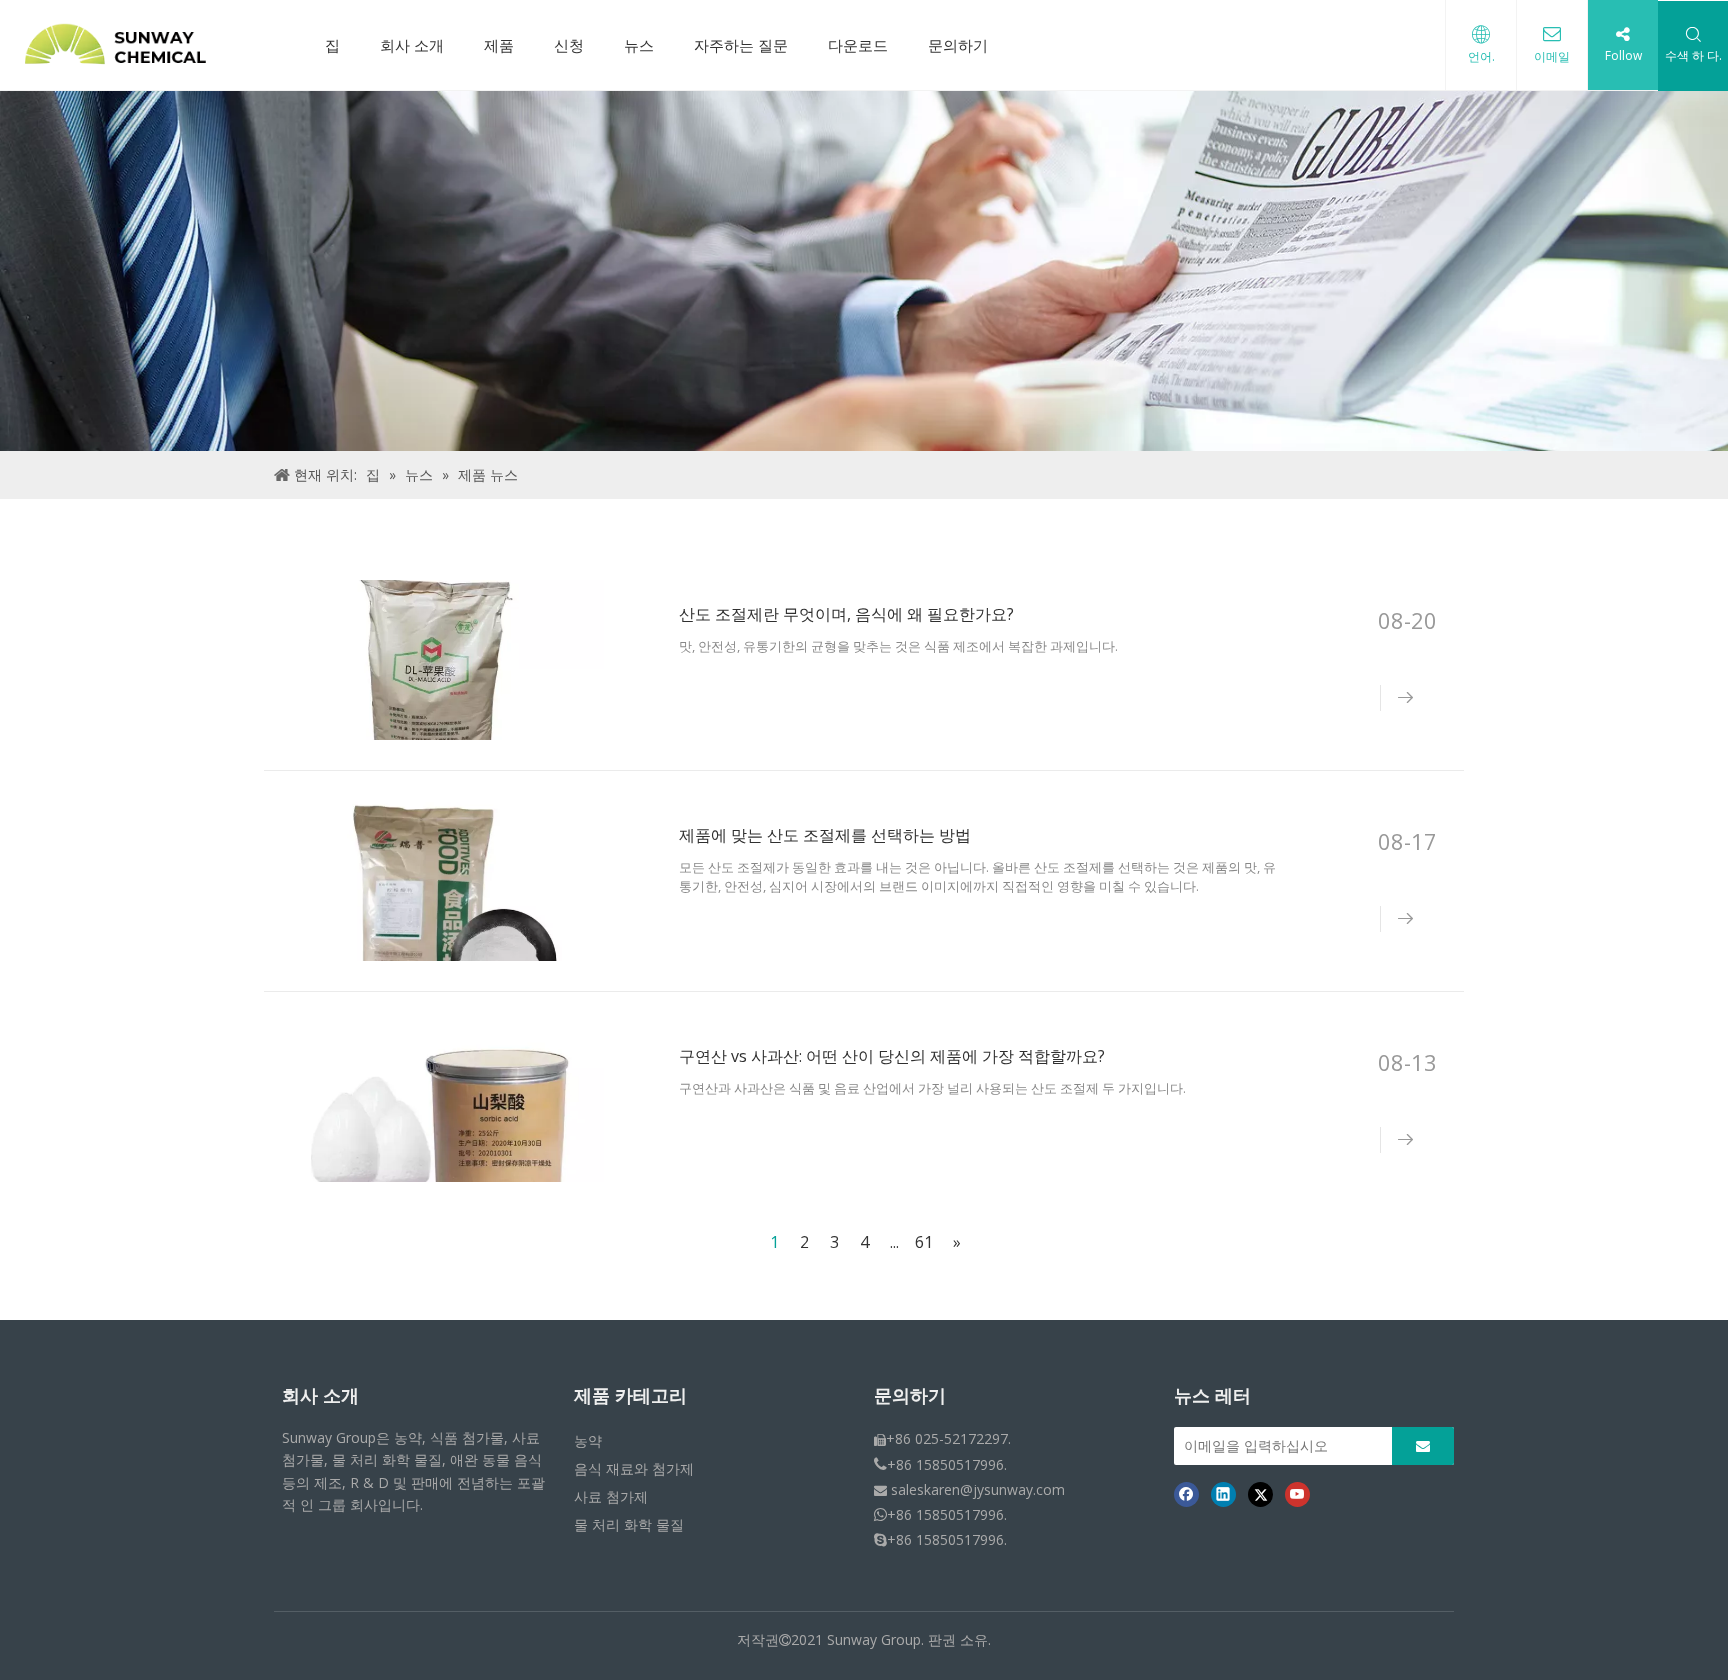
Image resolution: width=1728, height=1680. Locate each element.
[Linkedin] (1223, 1494)
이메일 (1552, 56)
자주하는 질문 (741, 45)
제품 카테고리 (630, 1396)
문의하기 (958, 45)
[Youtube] (1297, 1494)
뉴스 (639, 45)
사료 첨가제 (611, 1496)
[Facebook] (1186, 1494)
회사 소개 (412, 45)
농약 (588, 1440)
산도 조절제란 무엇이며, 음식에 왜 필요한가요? (846, 614)
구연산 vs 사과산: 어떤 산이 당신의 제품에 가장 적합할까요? (892, 1056)
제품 (499, 45)
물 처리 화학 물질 (629, 1524)
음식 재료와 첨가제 (634, 1468)
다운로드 (858, 45)
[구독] (1423, 1446)
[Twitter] (1260, 1494)
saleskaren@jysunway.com (978, 1489)
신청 (569, 45)
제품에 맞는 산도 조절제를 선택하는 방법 (825, 835)
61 (924, 1242)
